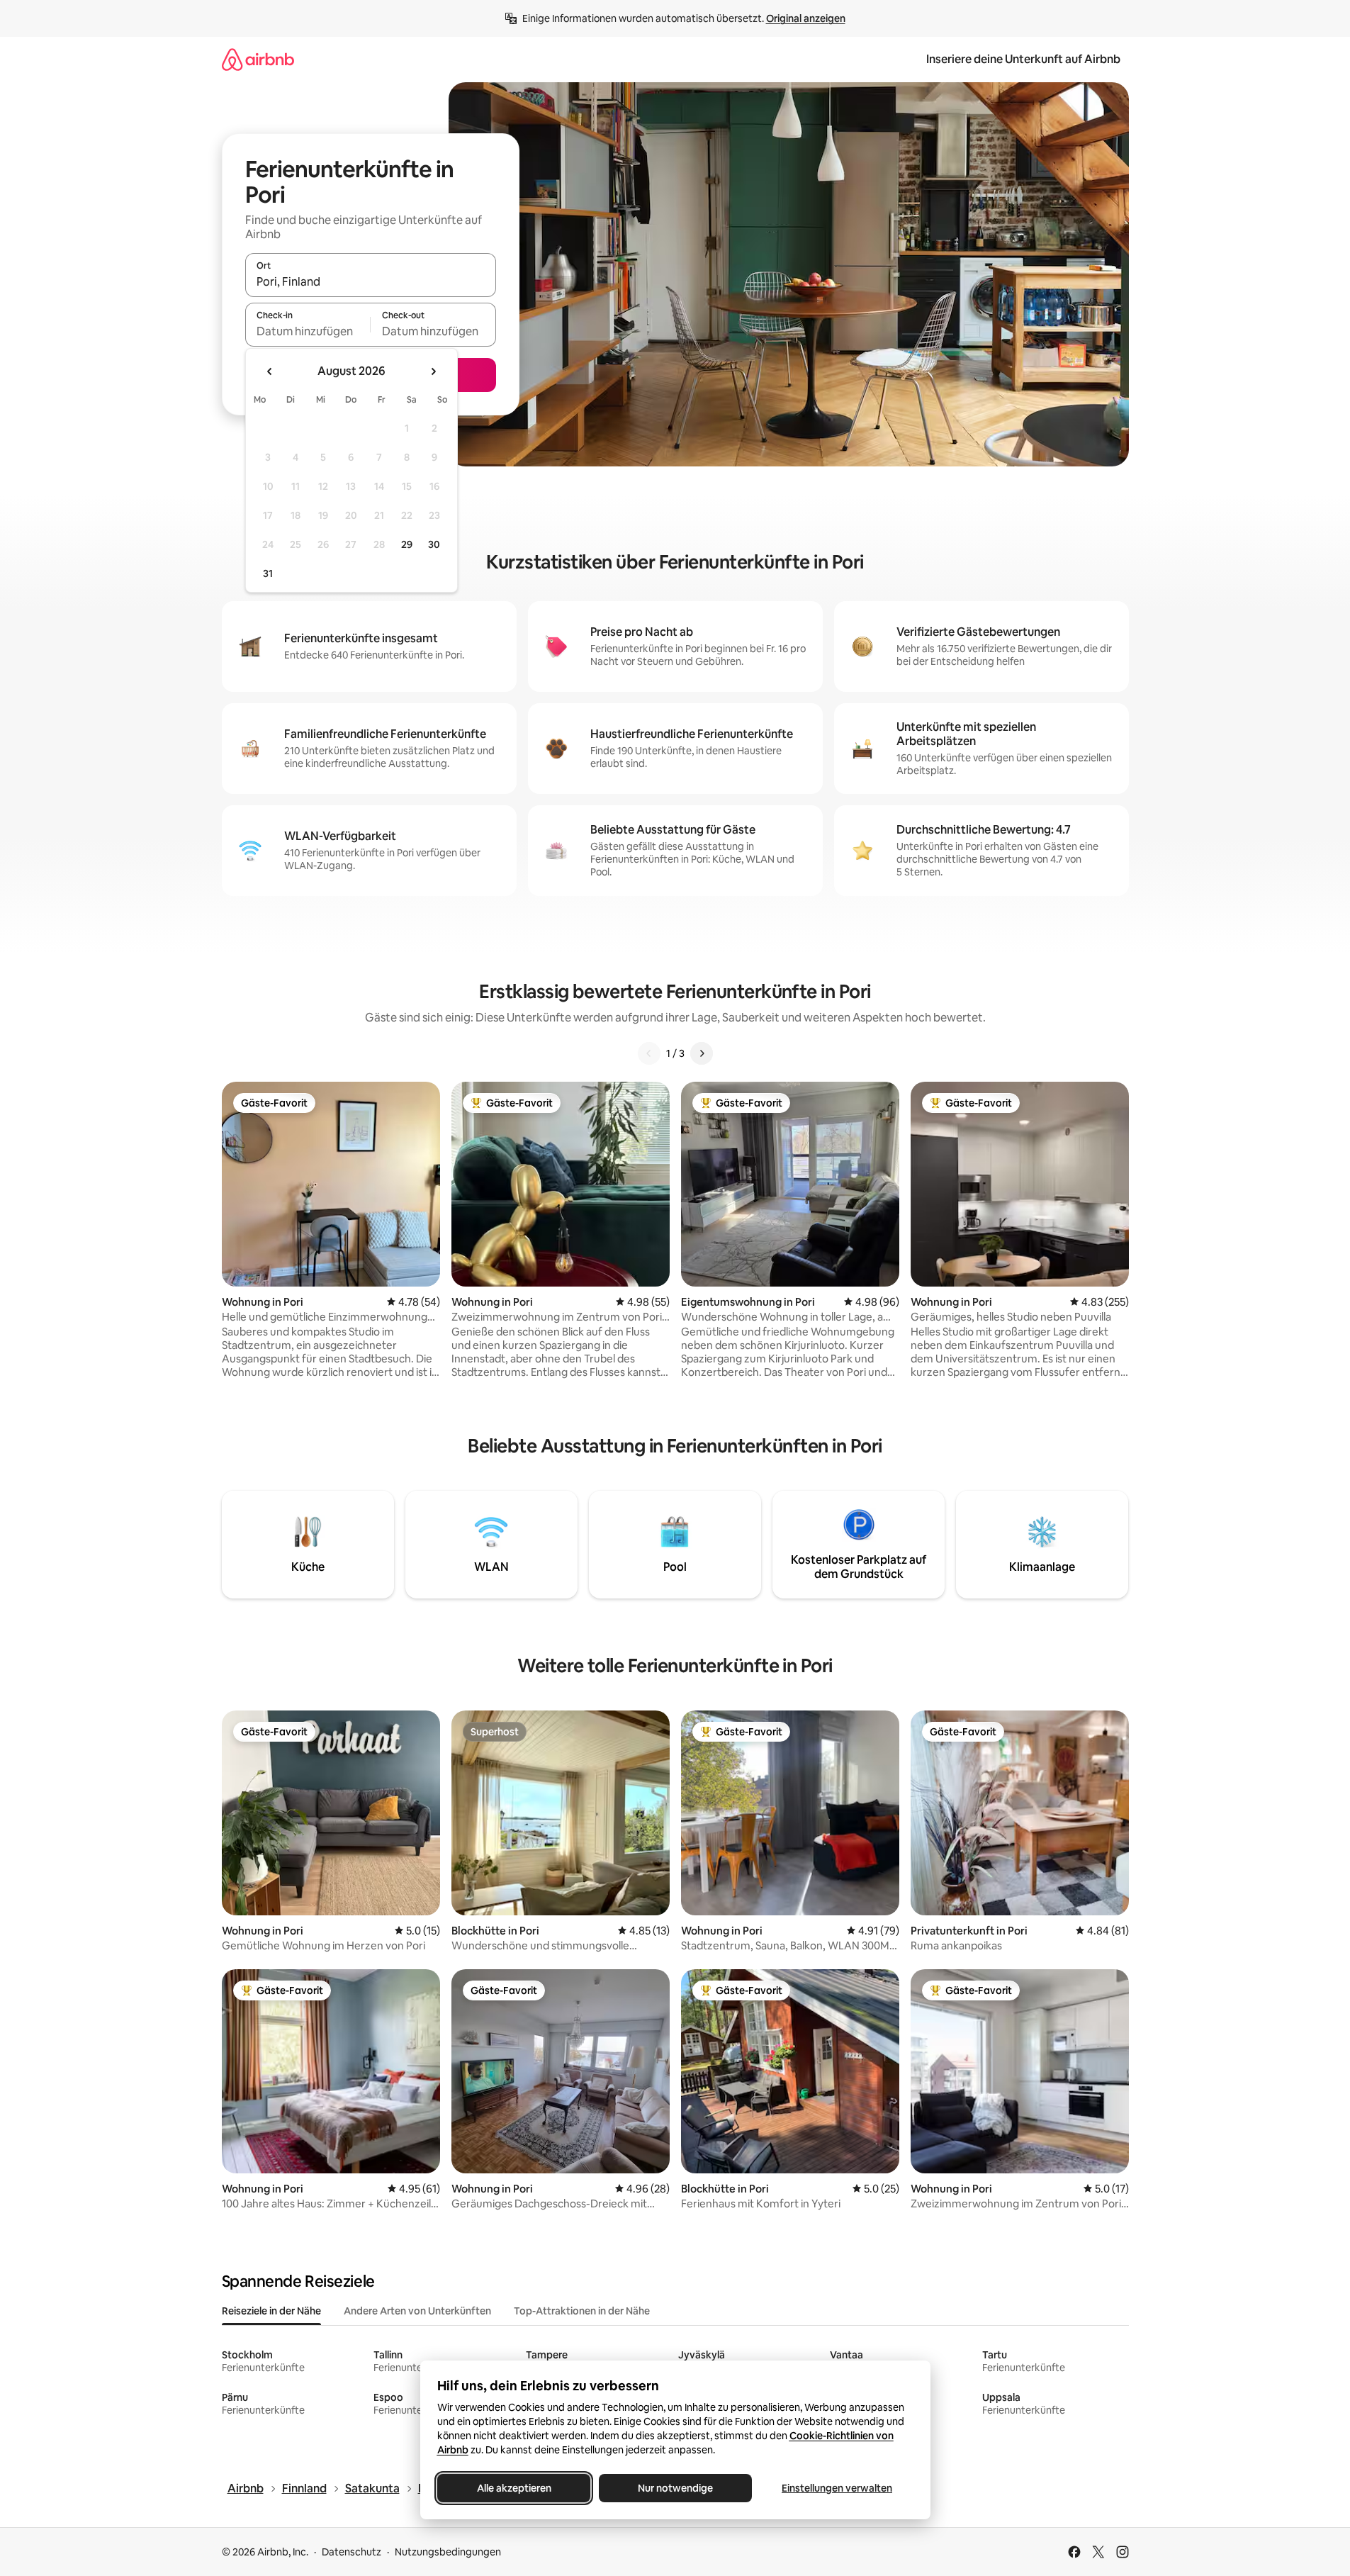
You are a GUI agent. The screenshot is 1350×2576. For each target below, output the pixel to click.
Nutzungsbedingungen (448, 2552)
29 (407, 544)
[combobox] (371, 281)
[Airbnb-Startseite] (258, 59)
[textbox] (308, 331)
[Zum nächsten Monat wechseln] (433, 371)
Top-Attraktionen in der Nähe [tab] (582, 2311)
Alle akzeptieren (513, 2488)
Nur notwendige (675, 2488)
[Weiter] (702, 1053)
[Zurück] (649, 1053)
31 (268, 573)
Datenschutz (351, 2552)
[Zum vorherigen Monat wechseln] (270, 371)
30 (434, 544)
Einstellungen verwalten (837, 2488)
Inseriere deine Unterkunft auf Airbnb (1023, 59)
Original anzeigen (806, 18)
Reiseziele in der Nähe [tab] (271, 2311)
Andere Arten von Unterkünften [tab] (417, 2311)
